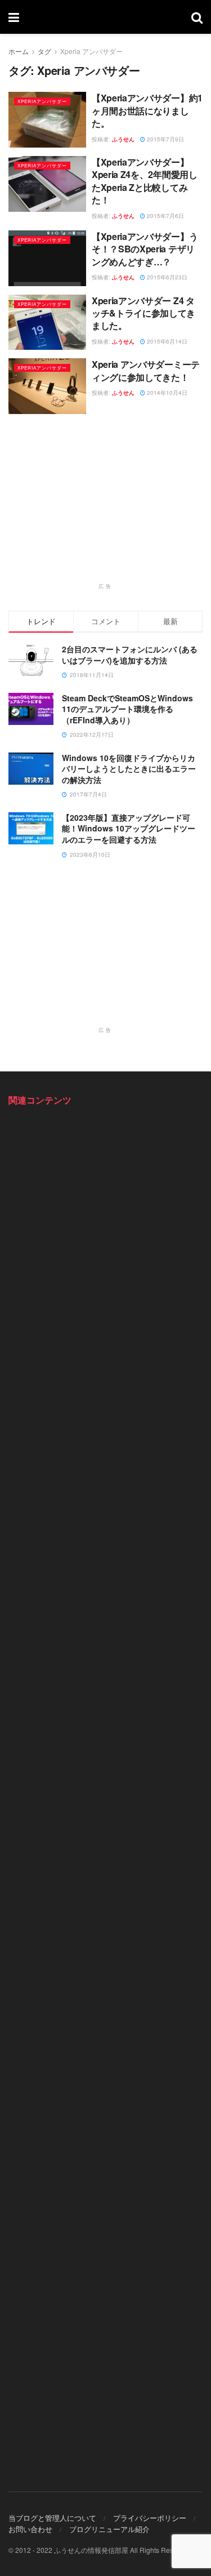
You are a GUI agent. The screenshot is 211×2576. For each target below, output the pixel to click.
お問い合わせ (30, 2529)
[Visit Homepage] (105, 17)
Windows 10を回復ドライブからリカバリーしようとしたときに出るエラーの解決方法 (129, 769)
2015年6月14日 (166, 341)
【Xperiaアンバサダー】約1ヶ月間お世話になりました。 (147, 110)
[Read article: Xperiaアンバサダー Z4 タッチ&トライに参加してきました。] (47, 322)
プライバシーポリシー (150, 2518)
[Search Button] (197, 17)
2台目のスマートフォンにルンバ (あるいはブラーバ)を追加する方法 (130, 655)
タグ (44, 51)
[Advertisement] (106, 504)
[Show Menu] (14, 17)
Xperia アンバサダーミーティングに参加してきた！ (146, 370)
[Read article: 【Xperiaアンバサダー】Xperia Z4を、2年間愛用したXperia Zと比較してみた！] (47, 184)
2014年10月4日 (166, 393)
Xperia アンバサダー (91, 51)
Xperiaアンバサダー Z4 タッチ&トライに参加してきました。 (143, 313)
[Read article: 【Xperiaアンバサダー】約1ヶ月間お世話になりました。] (47, 120)
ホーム (19, 51)
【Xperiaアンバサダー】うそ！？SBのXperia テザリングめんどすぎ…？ (145, 249)
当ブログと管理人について (52, 2518)
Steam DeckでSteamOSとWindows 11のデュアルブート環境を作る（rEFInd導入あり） (127, 709)
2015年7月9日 (165, 139)
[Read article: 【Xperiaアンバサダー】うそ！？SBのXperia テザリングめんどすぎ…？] (47, 258)
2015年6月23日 (166, 277)
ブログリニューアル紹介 (109, 2529)
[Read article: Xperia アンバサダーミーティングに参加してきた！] (47, 386)
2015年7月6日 (165, 216)
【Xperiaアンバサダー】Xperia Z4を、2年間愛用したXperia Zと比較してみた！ (145, 181)
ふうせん (123, 139)
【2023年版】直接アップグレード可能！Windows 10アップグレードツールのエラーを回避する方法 (129, 828)
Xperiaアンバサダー (42, 101)
